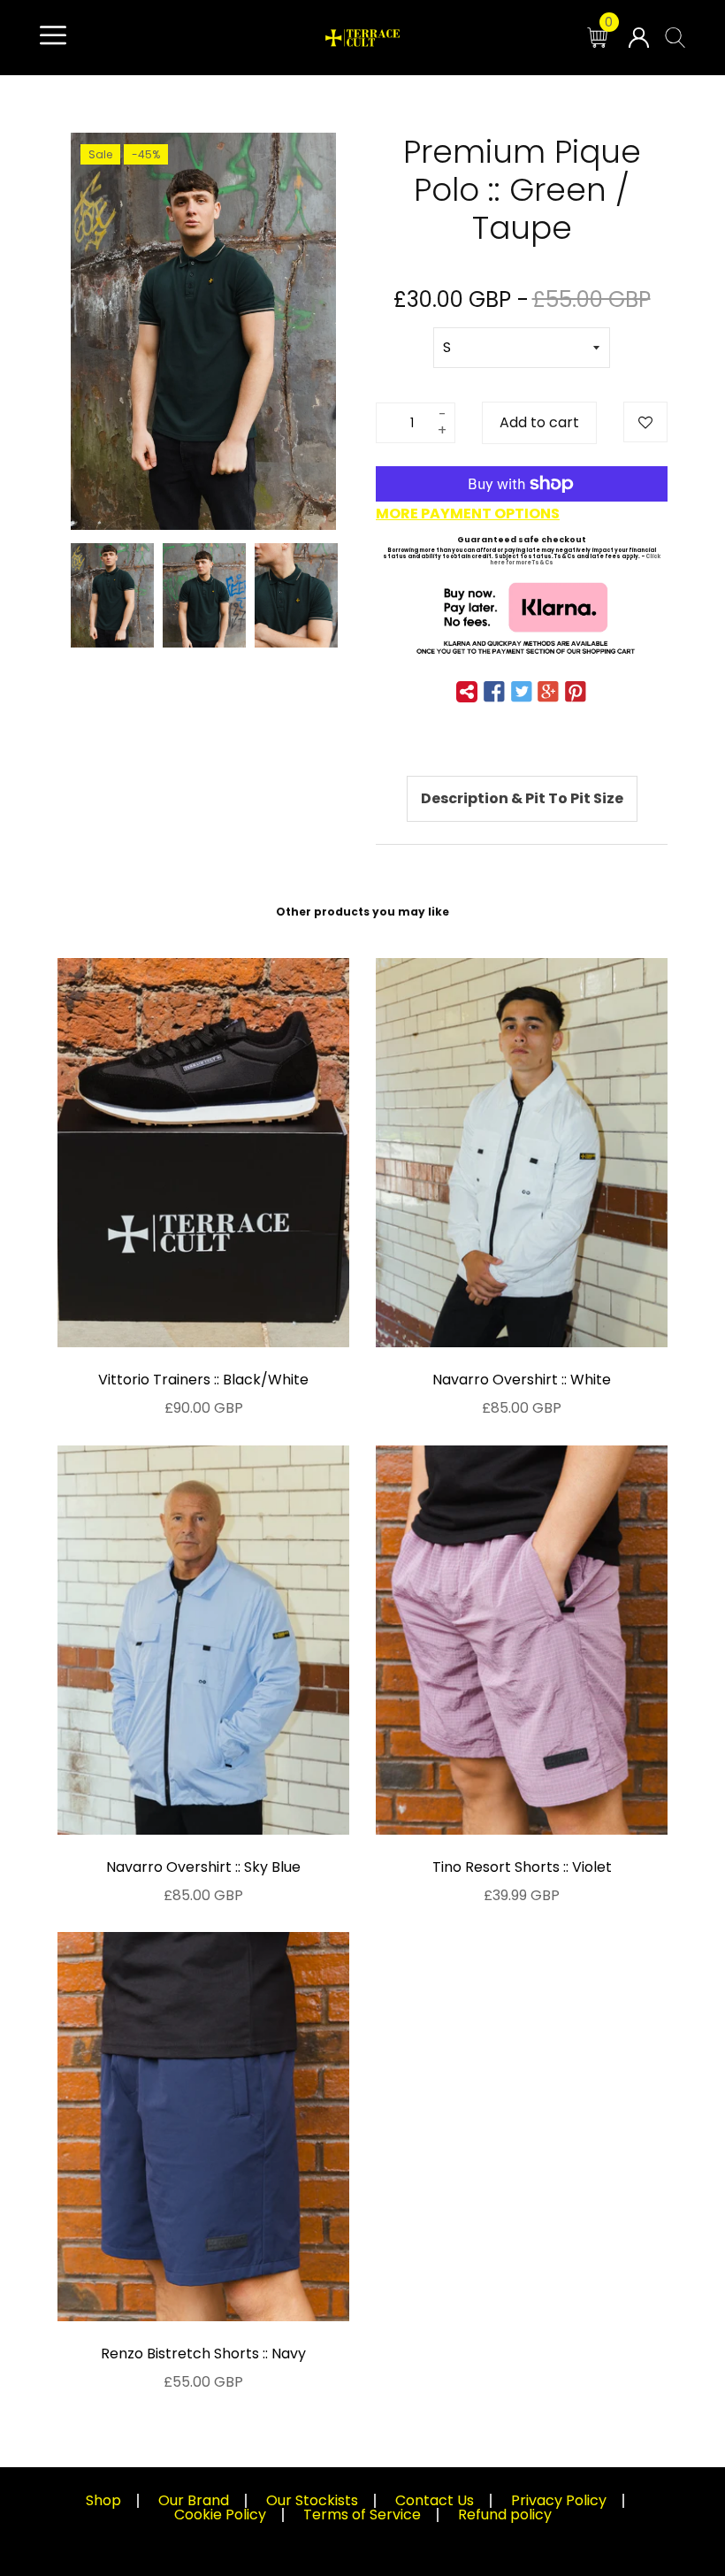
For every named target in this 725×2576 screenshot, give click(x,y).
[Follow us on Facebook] (494, 693)
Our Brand (194, 2500)
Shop (103, 2500)
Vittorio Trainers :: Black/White (203, 1380)
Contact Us (435, 2500)
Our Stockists (312, 2500)
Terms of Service (362, 2515)
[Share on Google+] (548, 693)
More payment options (468, 514)
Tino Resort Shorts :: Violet (522, 1867)
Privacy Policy (559, 2500)
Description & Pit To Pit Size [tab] (522, 798)
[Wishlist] (645, 422)
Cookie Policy (220, 2515)
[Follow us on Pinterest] (575, 693)
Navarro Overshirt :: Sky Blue (203, 1867)
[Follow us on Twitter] (522, 693)
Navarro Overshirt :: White (522, 1380)
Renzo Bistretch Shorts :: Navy (203, 2354)
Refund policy (505, 2515)
